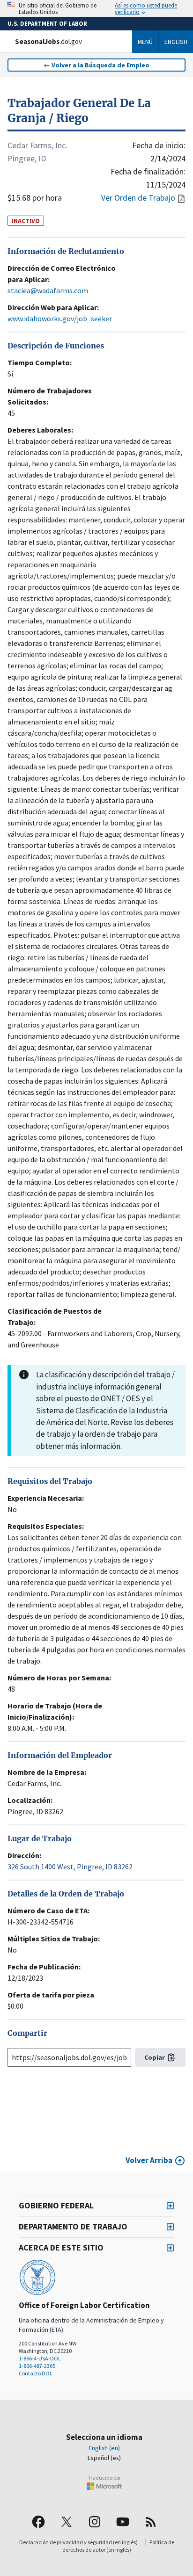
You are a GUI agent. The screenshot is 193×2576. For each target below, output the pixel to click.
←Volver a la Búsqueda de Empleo (96, 65)
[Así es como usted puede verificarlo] (96, 8)
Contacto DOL (36, 2373)
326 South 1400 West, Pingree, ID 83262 (70, 1867)
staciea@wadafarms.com (48, 290)
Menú (145, 42)
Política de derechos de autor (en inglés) (118, 2546)
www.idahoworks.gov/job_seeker (60, 318)
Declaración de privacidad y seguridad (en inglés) (78, 2542)
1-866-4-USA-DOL (40, 2358)
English (176, 42)
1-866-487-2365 (37, 2366)
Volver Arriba (149, 2160)
